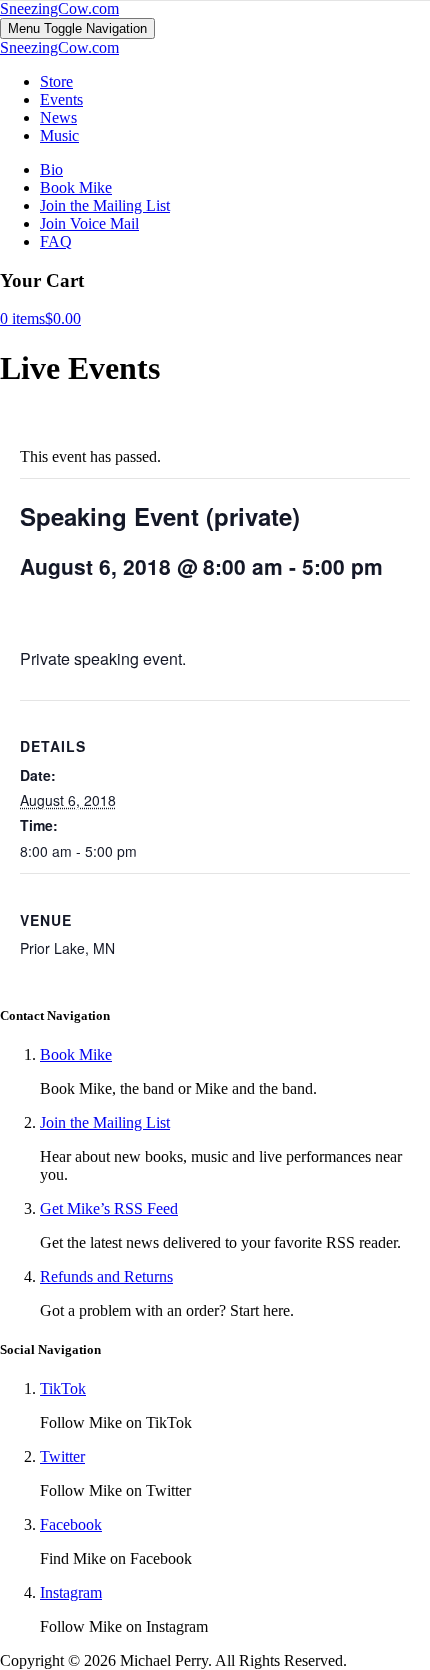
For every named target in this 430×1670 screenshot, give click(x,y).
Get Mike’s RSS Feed (109, 1208)
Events (61, 99)
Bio (51, 169)
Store (56, 81)
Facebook (71, 1524)
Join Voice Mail (89, 223)
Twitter (62, 1456)
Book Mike (76, 187)
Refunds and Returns (106, 1276)
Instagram (71, 1592)
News (58, 117)
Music (59, 135)
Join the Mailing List (105, 205)
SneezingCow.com (59, 8)
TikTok (63, 1388)
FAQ (56, 241)
